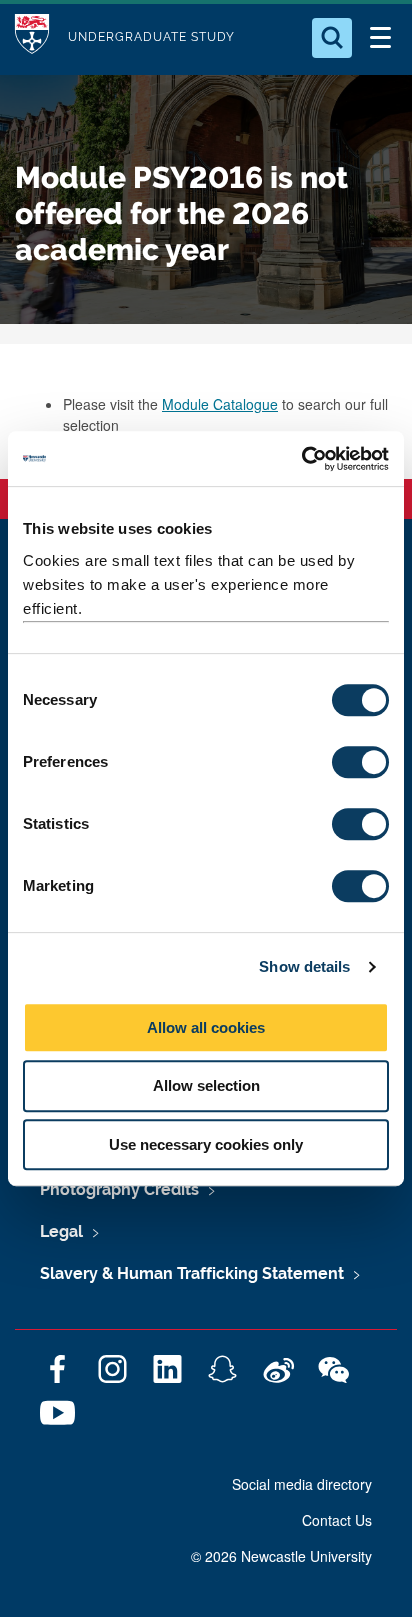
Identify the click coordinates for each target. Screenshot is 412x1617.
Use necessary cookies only (206, 1144)
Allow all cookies (206, 1027)
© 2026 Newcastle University (281, 1556)
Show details (304, 966)
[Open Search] (332, 38)
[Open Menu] (380, 38)
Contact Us (337, 1520)
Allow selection (206, 1085)
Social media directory (302, 1484)
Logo (32, 37)
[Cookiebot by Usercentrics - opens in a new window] (301, 459)
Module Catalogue (220, 404)
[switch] (360, 762)
